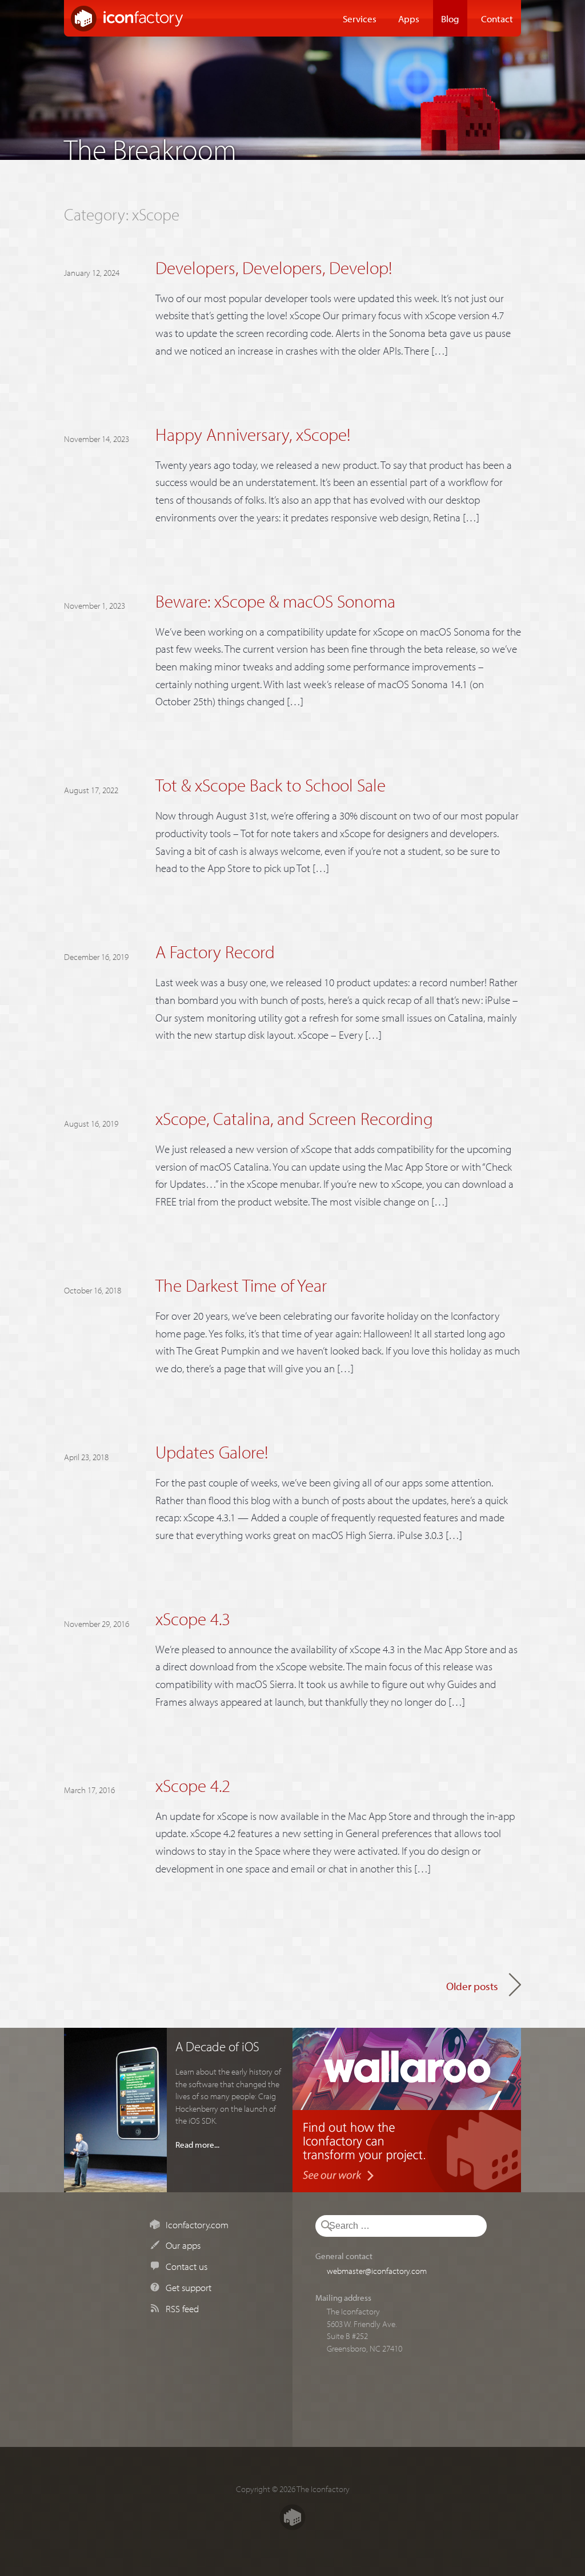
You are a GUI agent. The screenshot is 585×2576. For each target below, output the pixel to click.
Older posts (472, 1986)
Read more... (197, 2144)
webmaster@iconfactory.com (377, 2270)
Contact (497, 18)
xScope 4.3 (193, 1619)
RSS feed (182, 2308)
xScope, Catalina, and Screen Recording (294, 1118)
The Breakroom (150, 146)
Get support (189, 2287)
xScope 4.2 (193, 1785)
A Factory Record (215, 952)
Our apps (183, 2245)
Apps (409, 18)
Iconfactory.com (197, 2224)
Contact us (187, 2266)
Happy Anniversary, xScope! (253, 434)
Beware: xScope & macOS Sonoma (275, 601)
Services (360, 18)
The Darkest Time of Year (241, 1285)
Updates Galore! (212, 1452)
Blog (450, 18)
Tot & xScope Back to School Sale (271, 785)
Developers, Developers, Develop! (274, 268)
